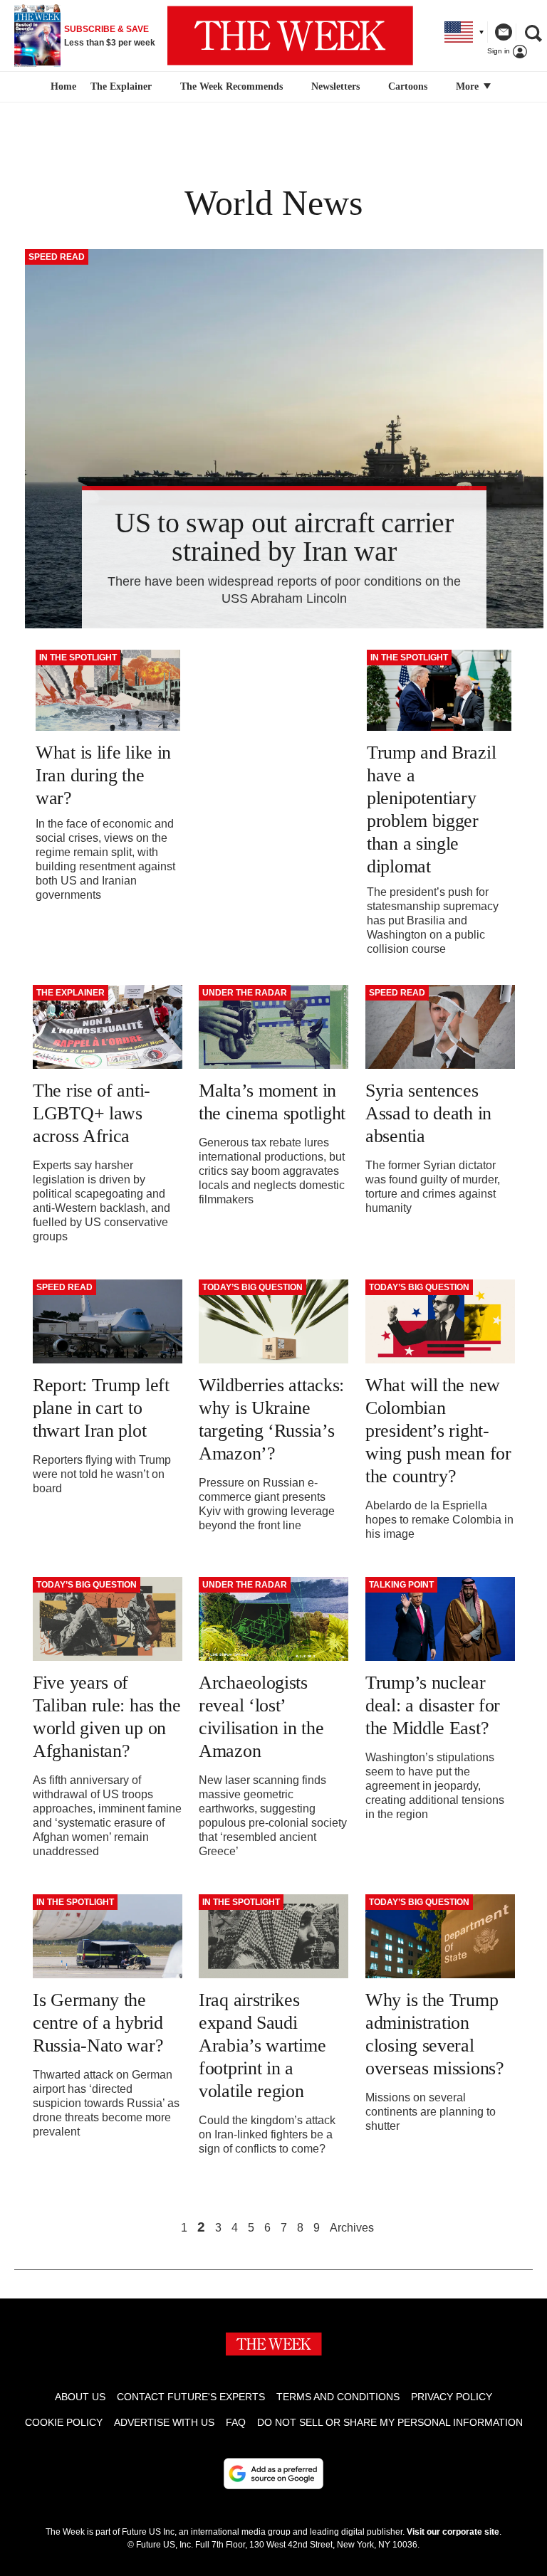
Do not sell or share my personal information (390, 2422)
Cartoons (408, 86)
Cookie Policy (64, 2422)
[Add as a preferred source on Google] (273, 2474)
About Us (80, 2397)
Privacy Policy (452, 2397)
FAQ (236, 2422)
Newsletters (335, 86)
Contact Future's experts (191, 2397)
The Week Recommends (231, 86)
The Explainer (121, 86)
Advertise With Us (164, 2422)
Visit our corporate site (453, 2532)
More (469, 86)
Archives (352, 2228)
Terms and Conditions (338, 2397)
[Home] (62, 87)
